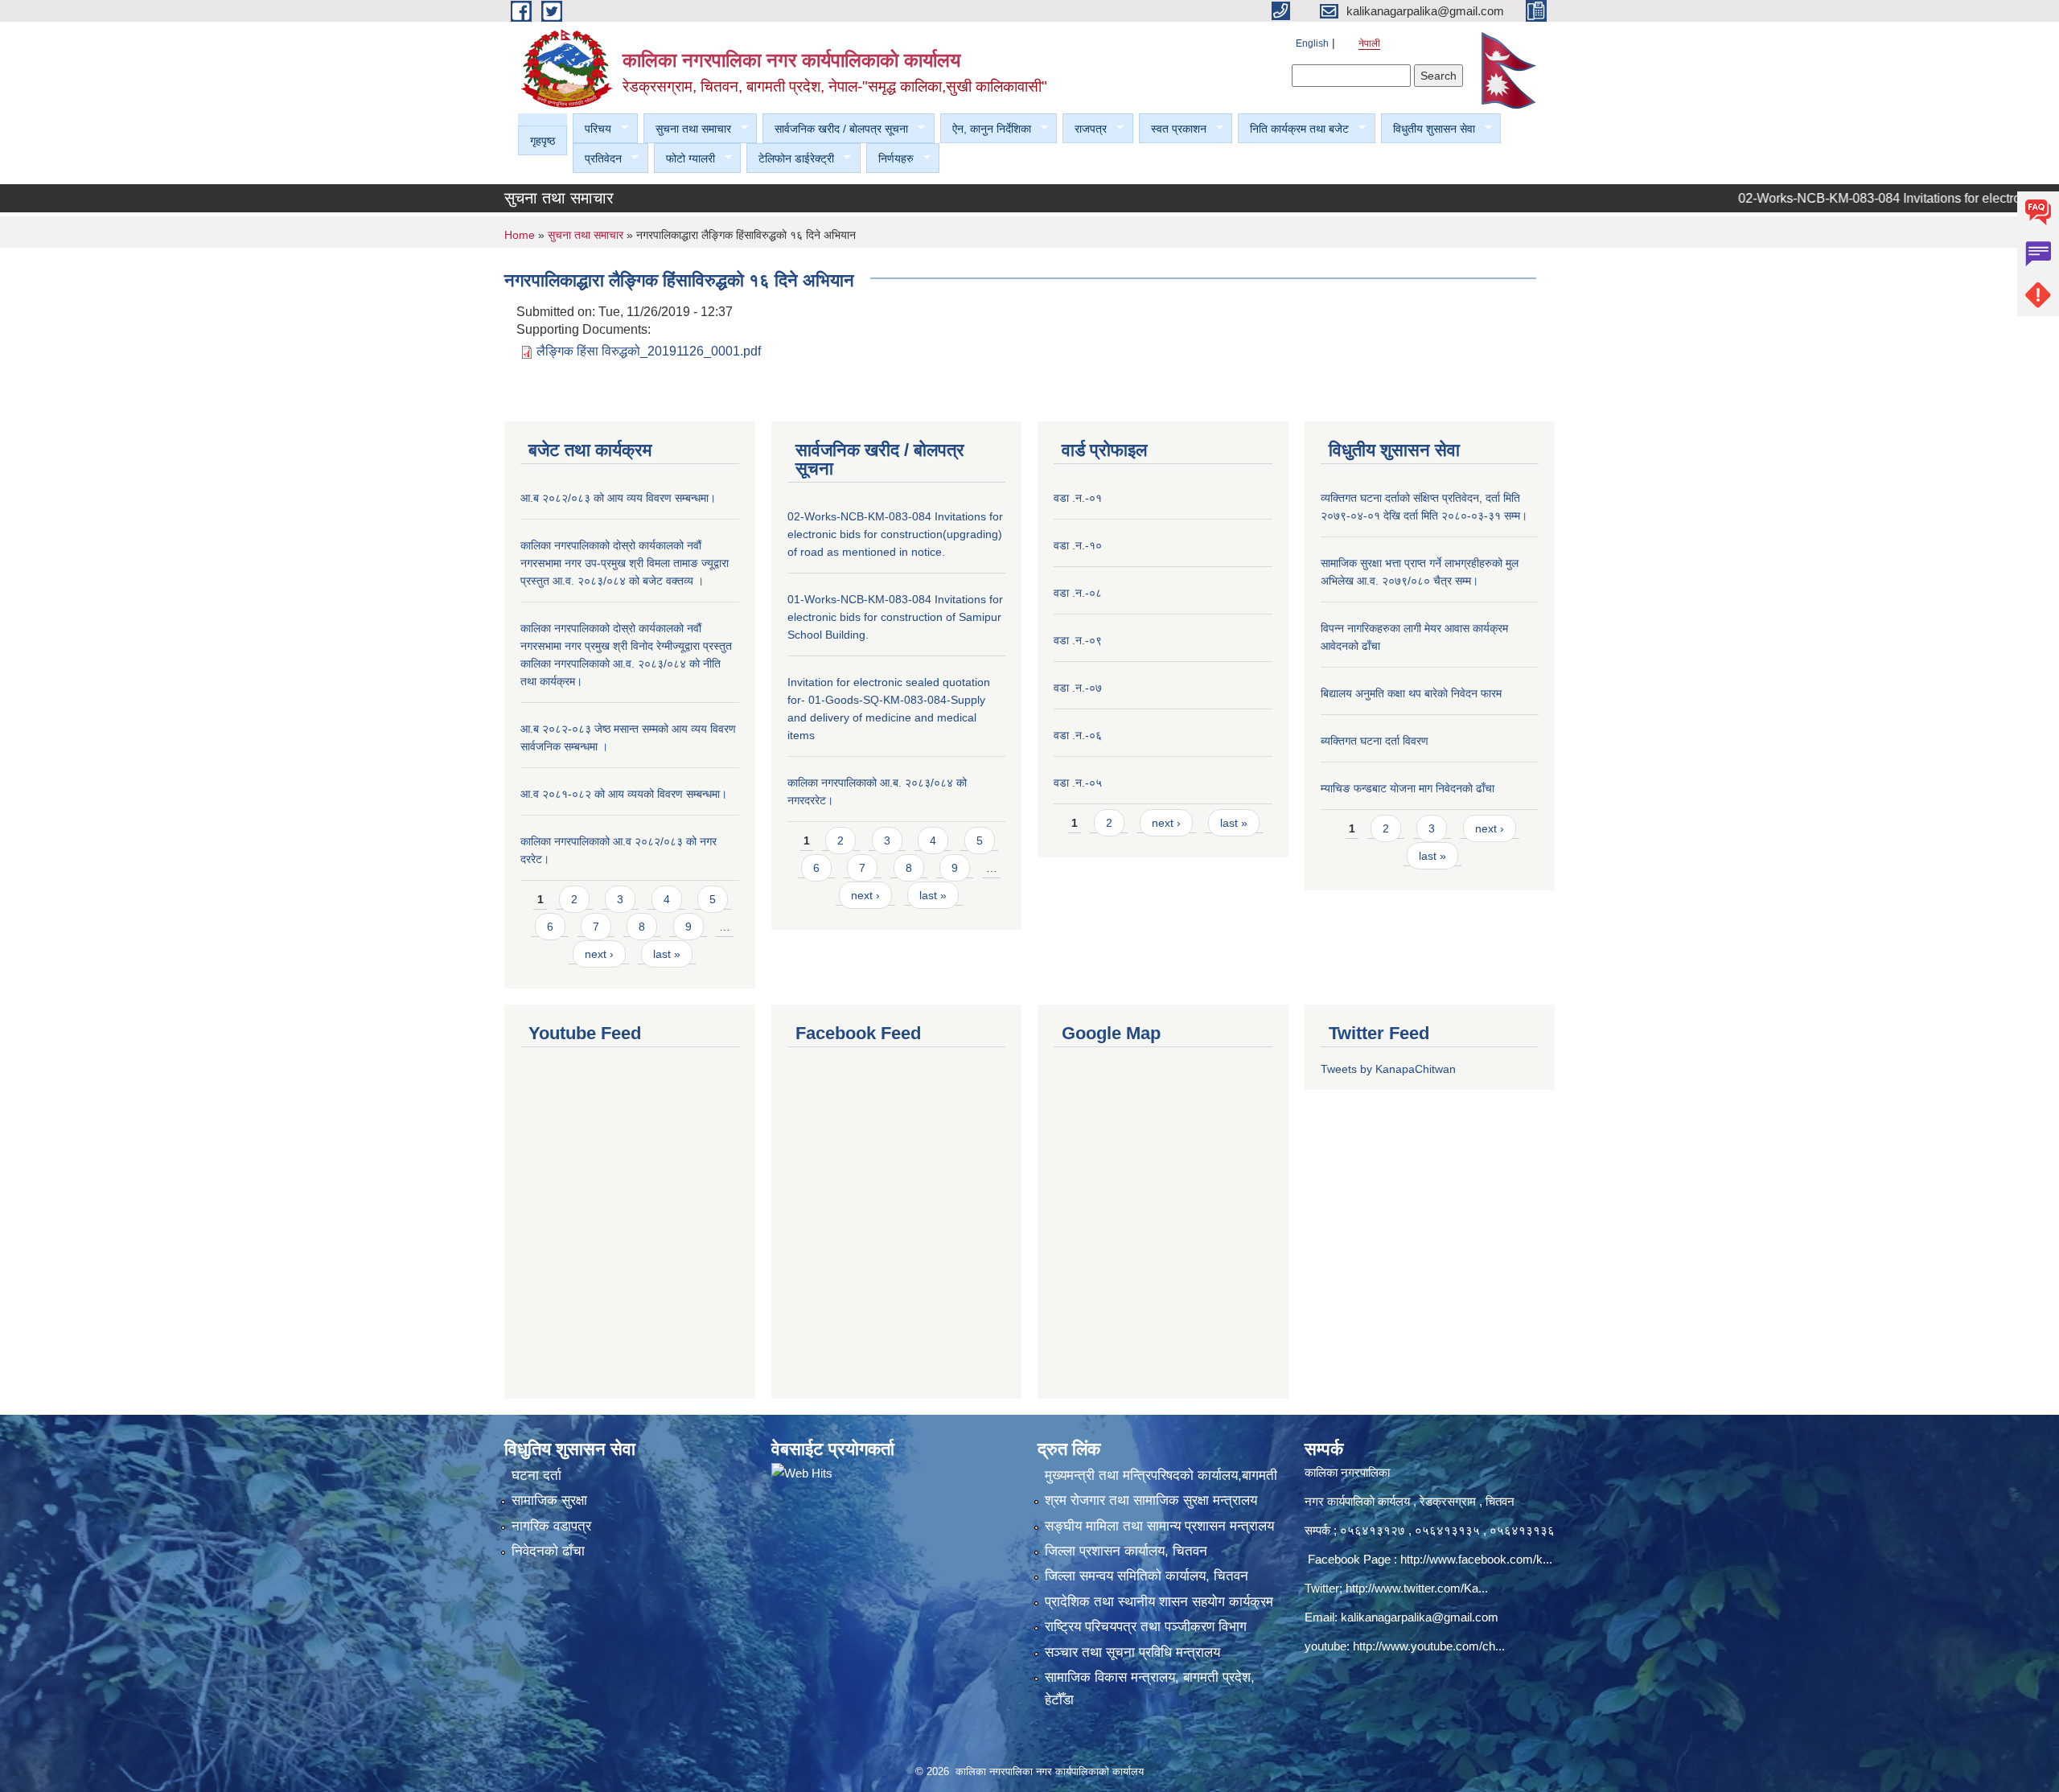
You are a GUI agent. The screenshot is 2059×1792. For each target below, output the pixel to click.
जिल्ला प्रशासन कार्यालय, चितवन (1126, 1551)
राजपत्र (1085, 129)
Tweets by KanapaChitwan (1388, 1069)
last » (667, 954)
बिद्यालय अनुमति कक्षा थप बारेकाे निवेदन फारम (1411, 693)
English (1312, 43)
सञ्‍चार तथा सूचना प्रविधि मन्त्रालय (1132, 1652)
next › (599, 954)
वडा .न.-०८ (1078, 593)
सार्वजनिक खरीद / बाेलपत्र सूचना (835, 129)
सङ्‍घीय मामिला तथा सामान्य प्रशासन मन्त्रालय (1159, 1526)
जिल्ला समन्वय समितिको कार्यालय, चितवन (1147, 1576)
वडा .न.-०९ (1078, 640)
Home (520, 235)
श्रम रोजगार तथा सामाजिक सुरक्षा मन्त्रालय (1151, 1500)
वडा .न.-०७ (1078, 688)
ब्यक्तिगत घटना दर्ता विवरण (1375, 741)
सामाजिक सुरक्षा (549, 1500)
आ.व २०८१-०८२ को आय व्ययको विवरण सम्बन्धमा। (624, 794)
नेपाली (1369, 43)
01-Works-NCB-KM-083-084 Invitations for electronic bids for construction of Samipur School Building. (895, 617)
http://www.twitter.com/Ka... (1417, 1588)
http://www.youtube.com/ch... (1429, 1646)
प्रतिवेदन (597, 159)
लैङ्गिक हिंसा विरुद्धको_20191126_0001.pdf (649, 351)
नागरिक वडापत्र (551, 1526)
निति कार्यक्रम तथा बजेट (1293, 129)
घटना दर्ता (536, 1476)
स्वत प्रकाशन (1173, 129)
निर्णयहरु (890, 159)
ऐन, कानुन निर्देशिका (986, 129)
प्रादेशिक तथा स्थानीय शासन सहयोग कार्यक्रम (1159, 1602)
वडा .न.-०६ (1078, 735)
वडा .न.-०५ (1078, 783)
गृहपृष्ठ (542, 141)
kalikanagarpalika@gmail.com (1420, 1617)
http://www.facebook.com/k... (1476, 1559)
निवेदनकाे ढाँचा (548, 1551)
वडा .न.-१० (1078, 545)
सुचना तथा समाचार (687, 129)
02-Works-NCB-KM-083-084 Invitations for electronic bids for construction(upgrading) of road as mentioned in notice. (895, 534)
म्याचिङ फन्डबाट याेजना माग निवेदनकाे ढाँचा (1408, 788)
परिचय (592, 129)
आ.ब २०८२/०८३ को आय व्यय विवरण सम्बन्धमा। (618, 498)
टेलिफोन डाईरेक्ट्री (790, 159)
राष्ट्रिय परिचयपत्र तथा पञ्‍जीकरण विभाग (1146, 1627)
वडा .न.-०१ (1078, 498)
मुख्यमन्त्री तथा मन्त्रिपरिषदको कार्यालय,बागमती (1161, 1476)
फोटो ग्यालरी (684, 159)
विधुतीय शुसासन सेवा (1428, 129)
